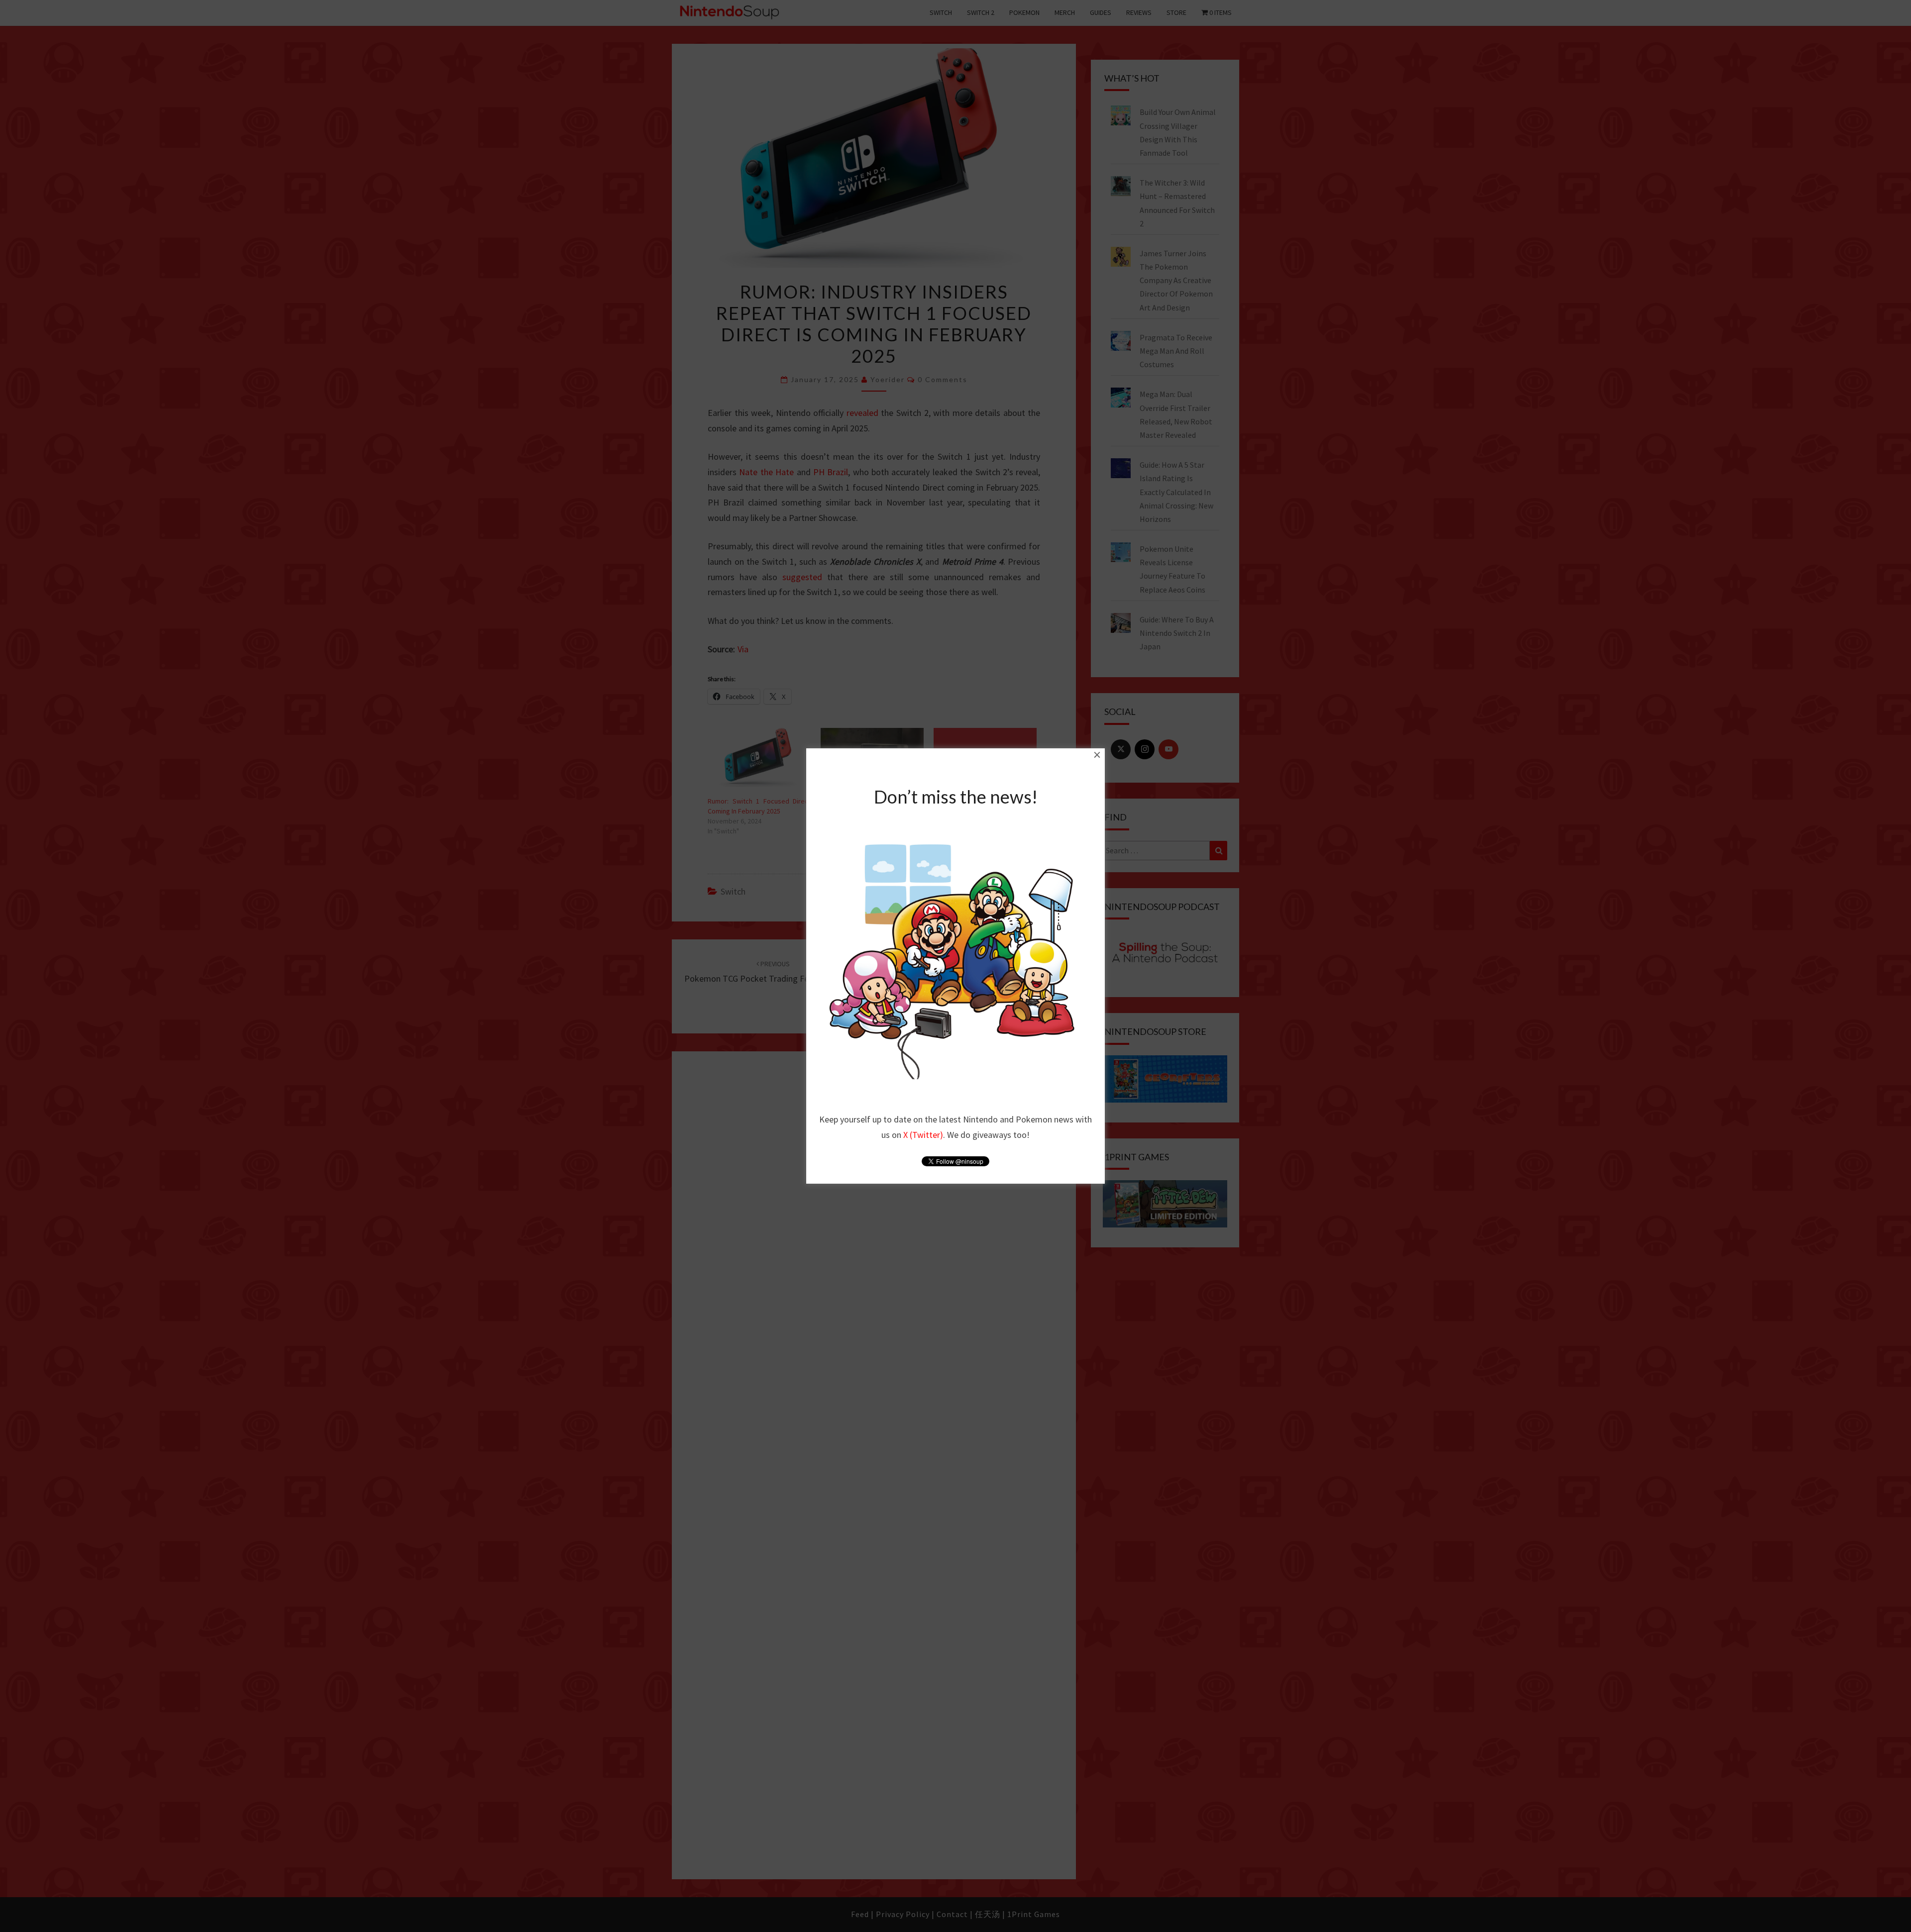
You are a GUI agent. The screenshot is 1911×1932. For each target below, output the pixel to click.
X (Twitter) (923, 1135)
